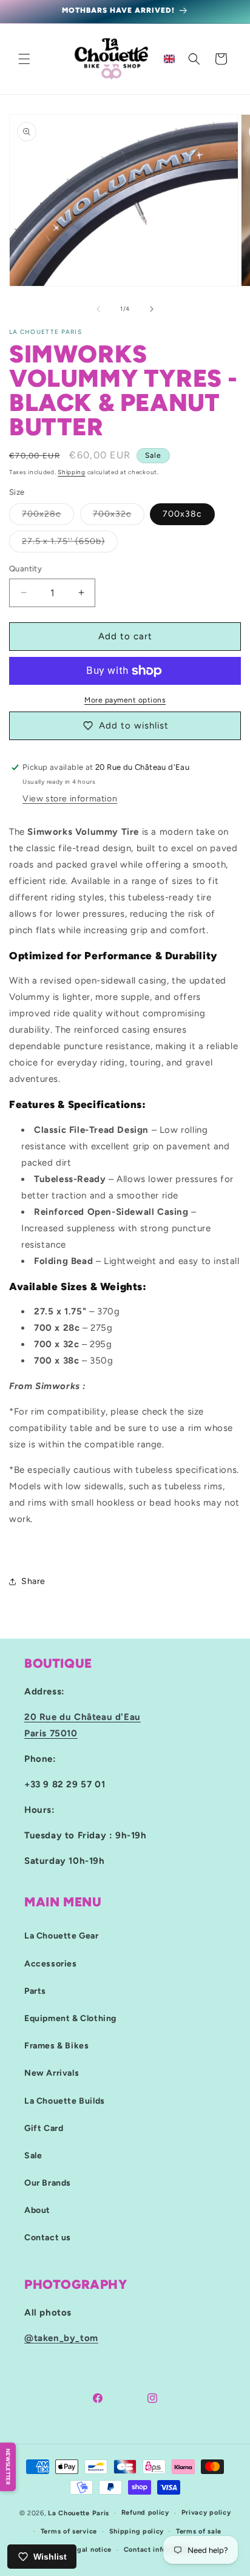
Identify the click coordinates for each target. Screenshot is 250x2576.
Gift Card (44, 2128)
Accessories (51, 1964)
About (37, 2210)
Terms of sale (199, 2531)
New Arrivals (52, 2073)
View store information (70, 799)
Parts (35, 1991)
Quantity (25, 569)
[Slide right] (152, 309)
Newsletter (8, 2467)
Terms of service (69, 2531)
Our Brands (48, 2183)
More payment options (125, 700)
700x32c (119, 517)
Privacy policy (206, 2513)
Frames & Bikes (56, 2046)
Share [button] (33, 1581)
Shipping (72, 472)
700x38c (182, 514)
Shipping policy (137, 2531)
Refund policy (145, 2513)
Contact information (158, 2550)
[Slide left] (98, 309)
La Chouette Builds (65, 2101)
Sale (33, 2156)
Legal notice (90, 2550)
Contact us (48, 2238)
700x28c (48, 517)
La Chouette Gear (62, 1936)
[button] (24, 59)
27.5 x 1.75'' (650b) (70, 544)
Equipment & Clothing (70, 2018)
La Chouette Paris (79, 2513)
